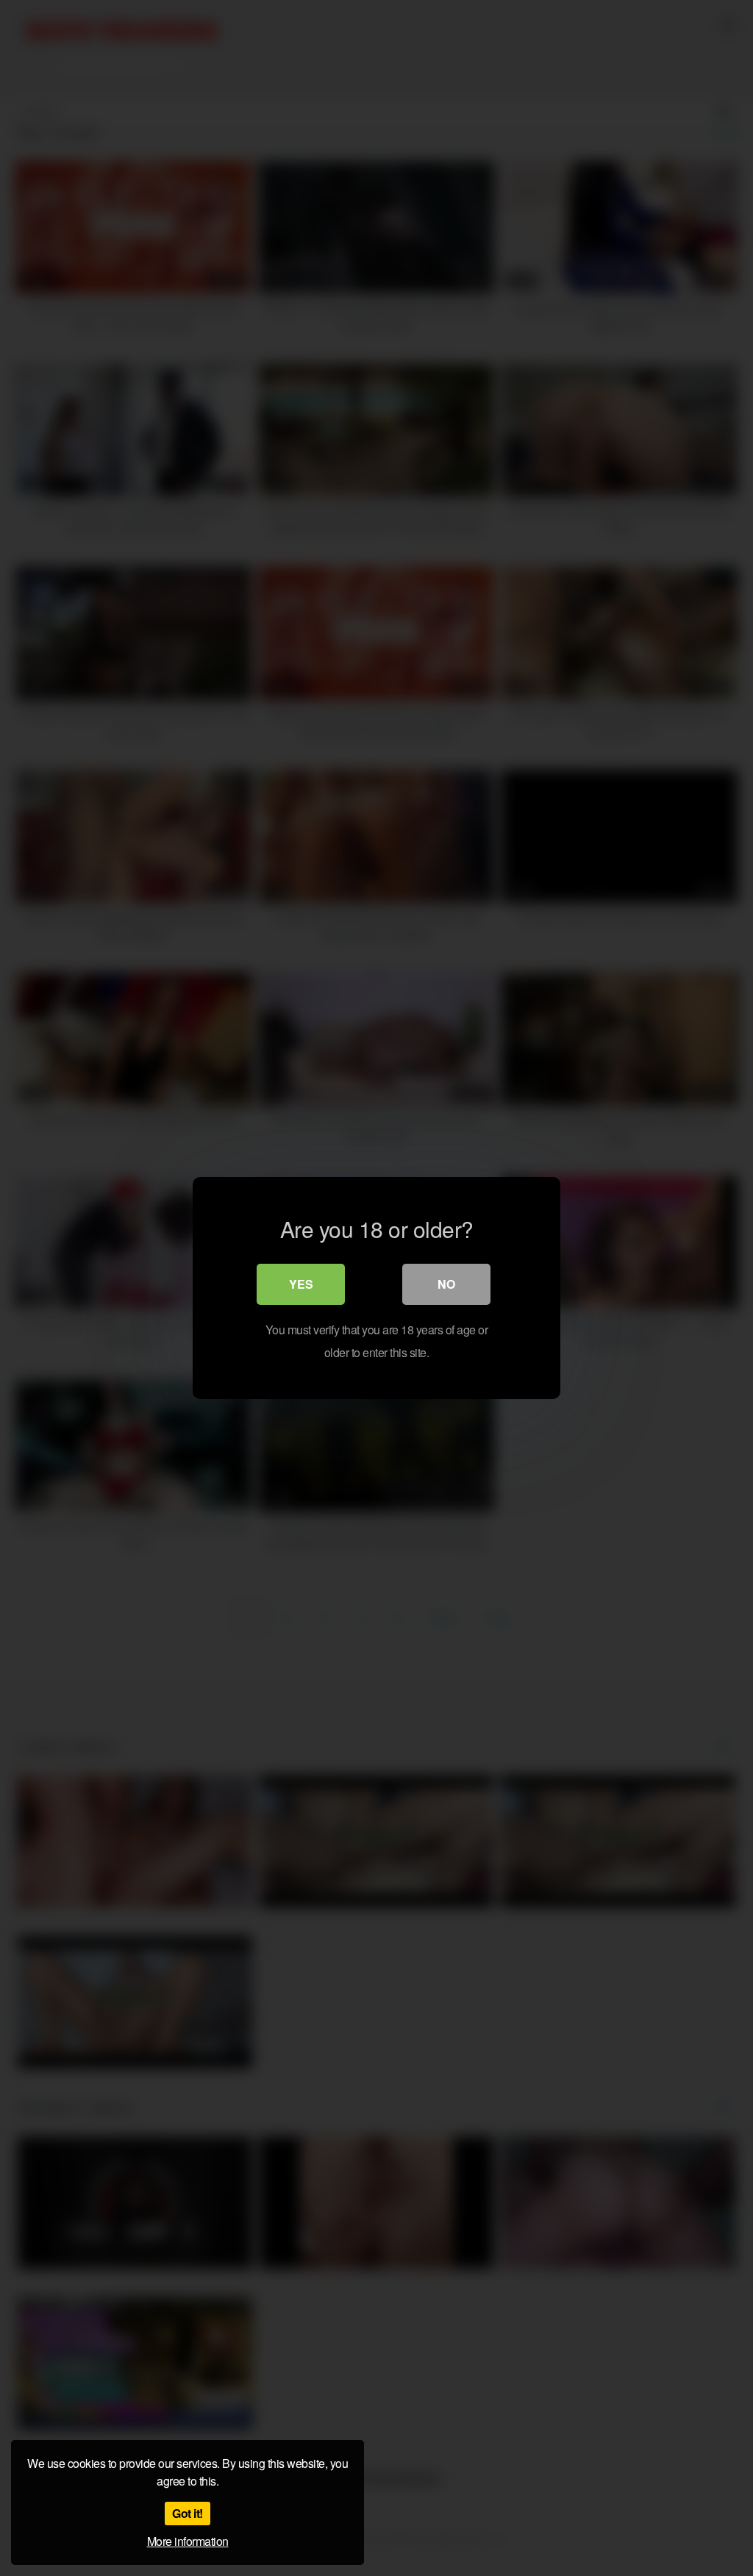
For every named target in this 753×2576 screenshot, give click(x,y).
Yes (301, 1284)
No (446, 1284)
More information (188, 2541)
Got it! (188, 2513)
